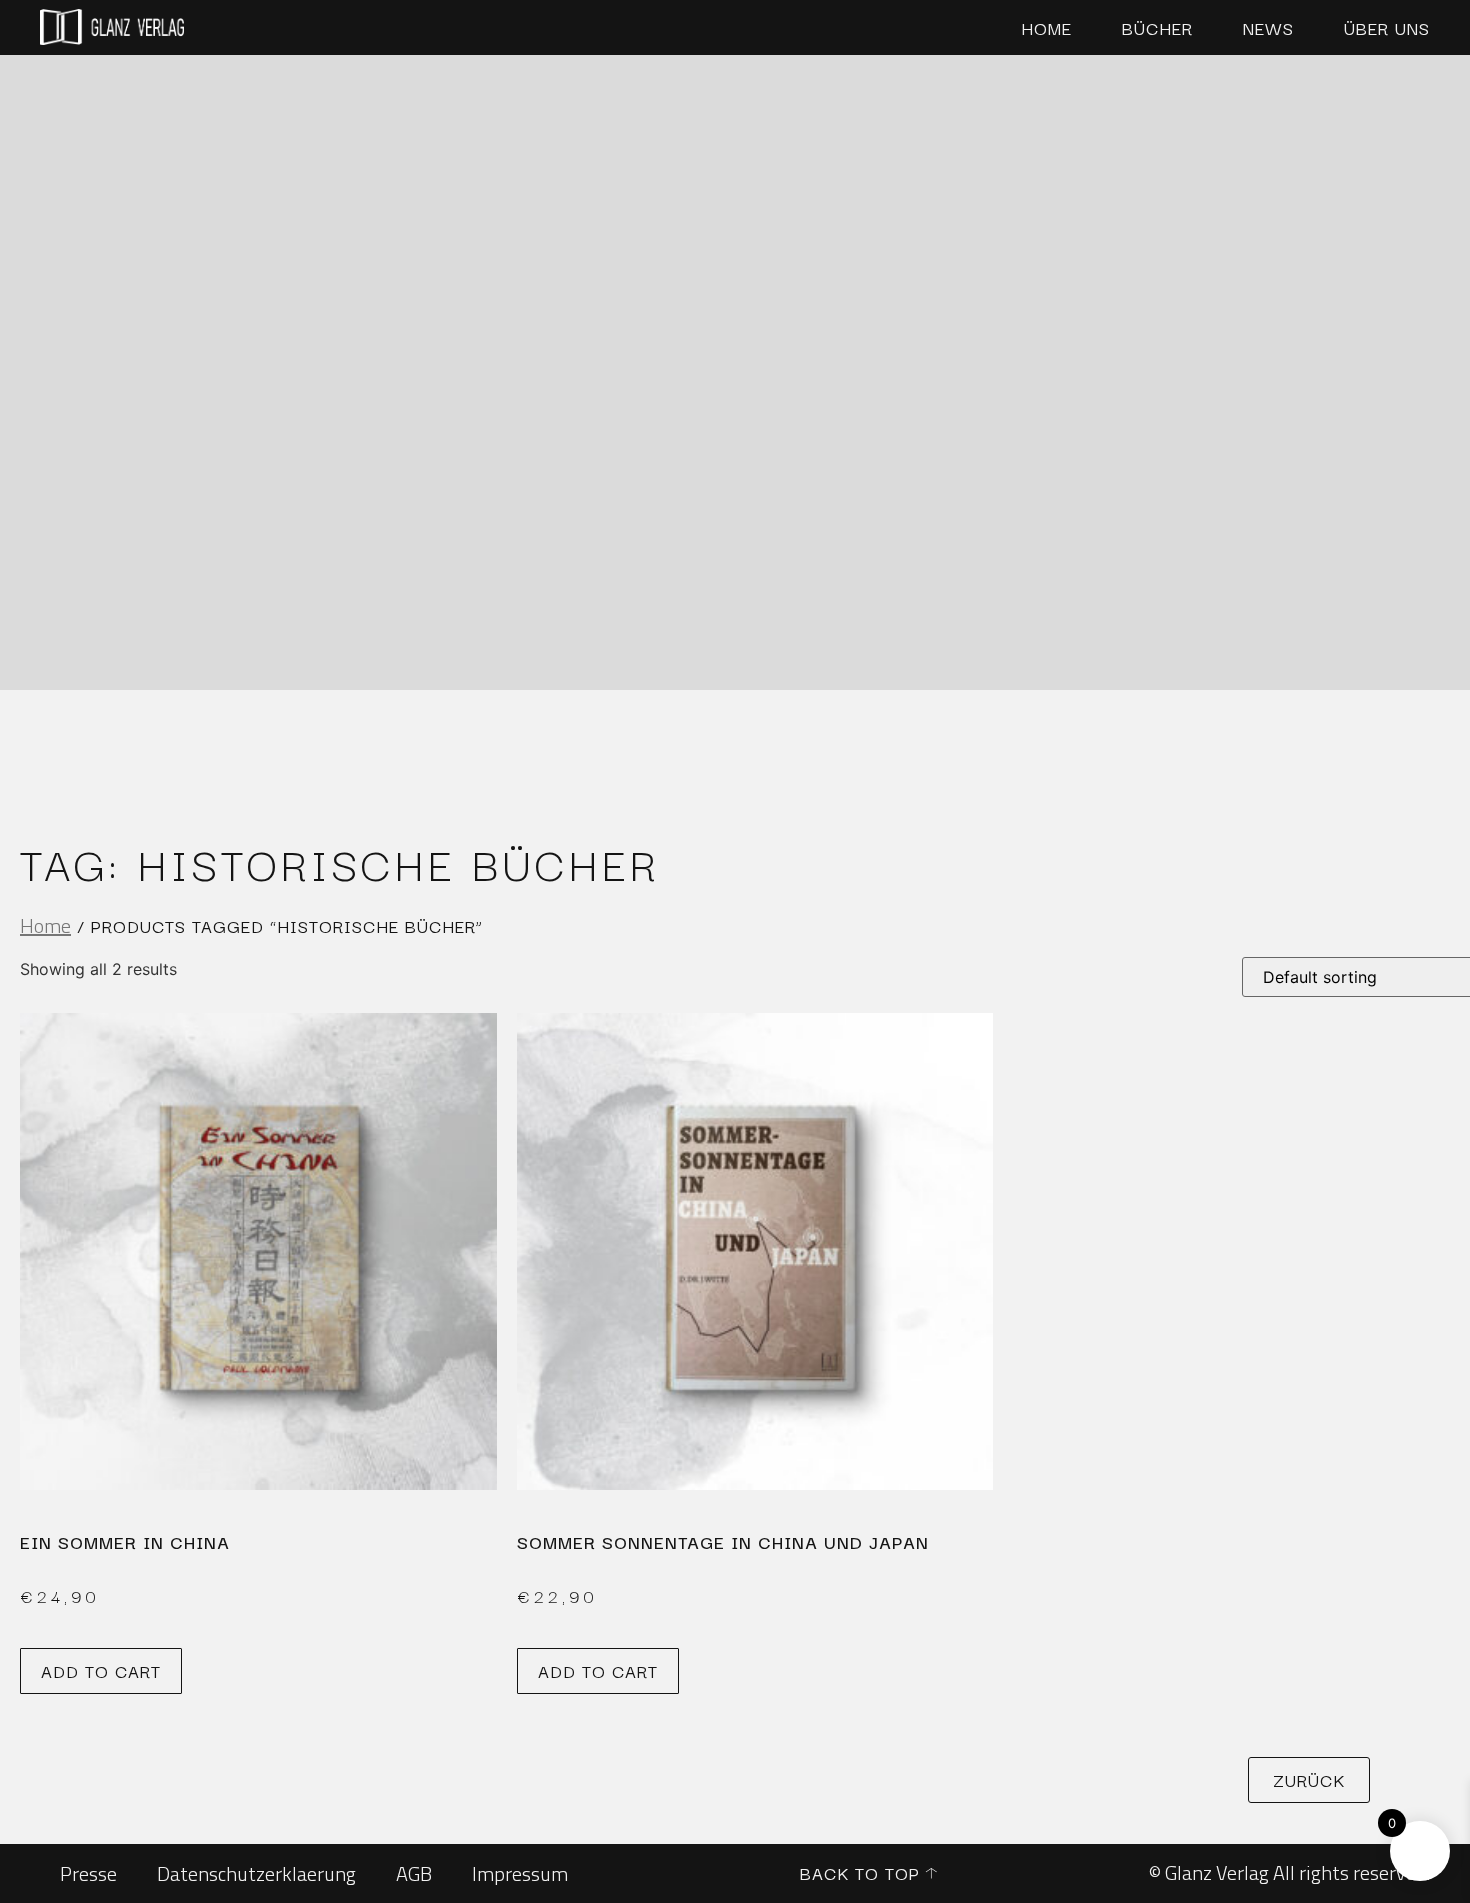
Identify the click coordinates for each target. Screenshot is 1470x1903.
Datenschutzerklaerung (256, 1873)
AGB (414, 1873)
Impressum (520, 1873)
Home (1046, 28)
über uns (1387, 28)
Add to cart (101, 1670)
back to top (860, 1872)
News (1268, 28)
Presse (88, 1873)
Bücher (1157, 28)
